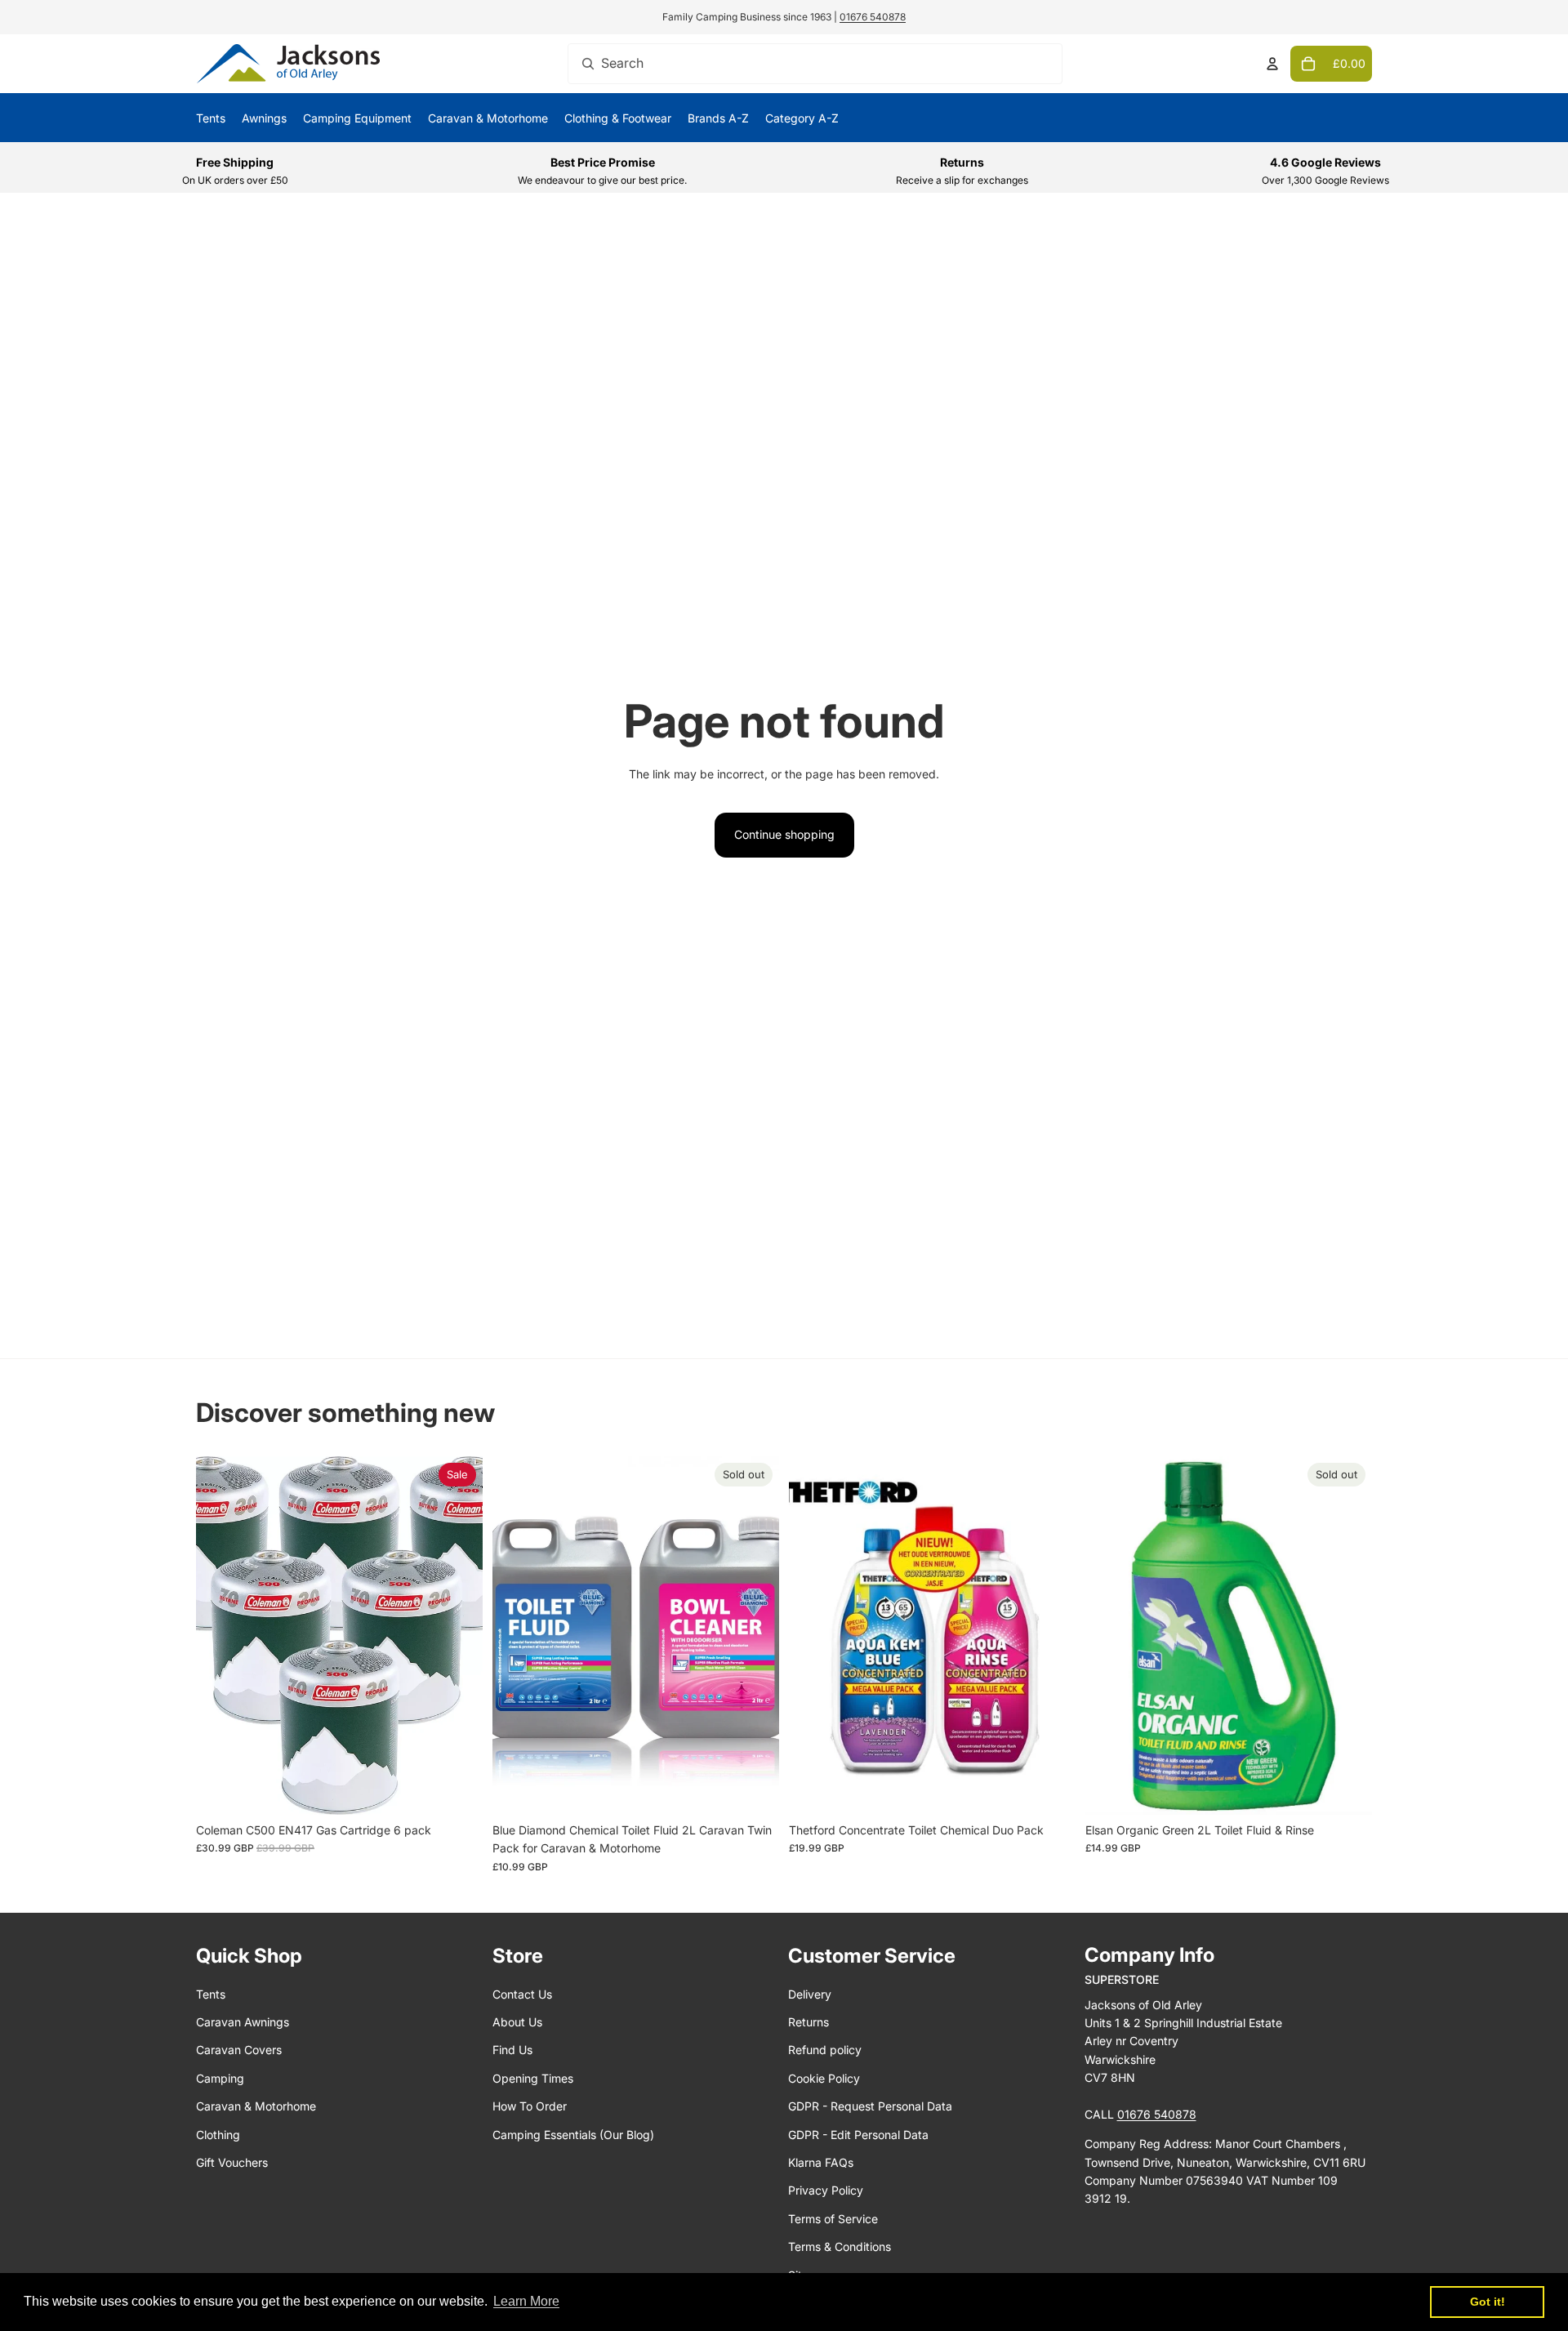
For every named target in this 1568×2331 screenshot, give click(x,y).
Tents (211, 1994)
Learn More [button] (526, 2301)
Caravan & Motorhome (256, 2106)
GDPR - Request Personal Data (870, 2106)
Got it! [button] (1488, 2302)
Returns (808, 2022)
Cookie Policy (824, 2078)
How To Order (530, 2106)
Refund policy (825, 2050)
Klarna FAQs (821, 2162)
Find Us (512, 2050)
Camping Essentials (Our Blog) (573, 2135)
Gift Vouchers (232, 2162)
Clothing (218, 2135)
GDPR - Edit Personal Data (858, 2135)
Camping (220, 2078)
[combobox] (815, 64)
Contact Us (522, 1994)
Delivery (810, 1994)
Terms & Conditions (840, 2246)
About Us (517, 2022)
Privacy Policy (826, 2190)
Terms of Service (833, 2219)
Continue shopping (784, 834)
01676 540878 (873, 17)
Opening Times (533, 2078)
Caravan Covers (239, 2050)
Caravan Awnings (243, 2022)
